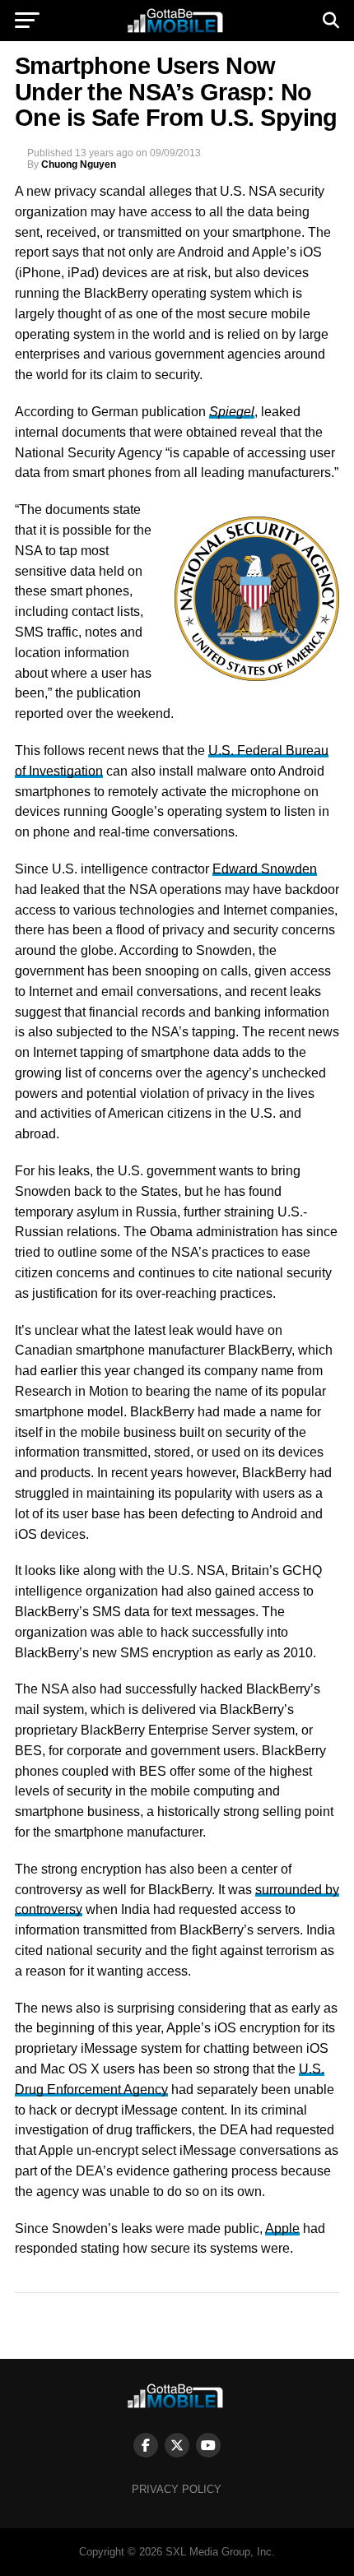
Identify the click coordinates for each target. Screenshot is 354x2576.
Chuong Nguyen (79, 164)
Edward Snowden (265, 869)
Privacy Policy (177, 2489)
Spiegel (232, 412)
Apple (282, 2229)
